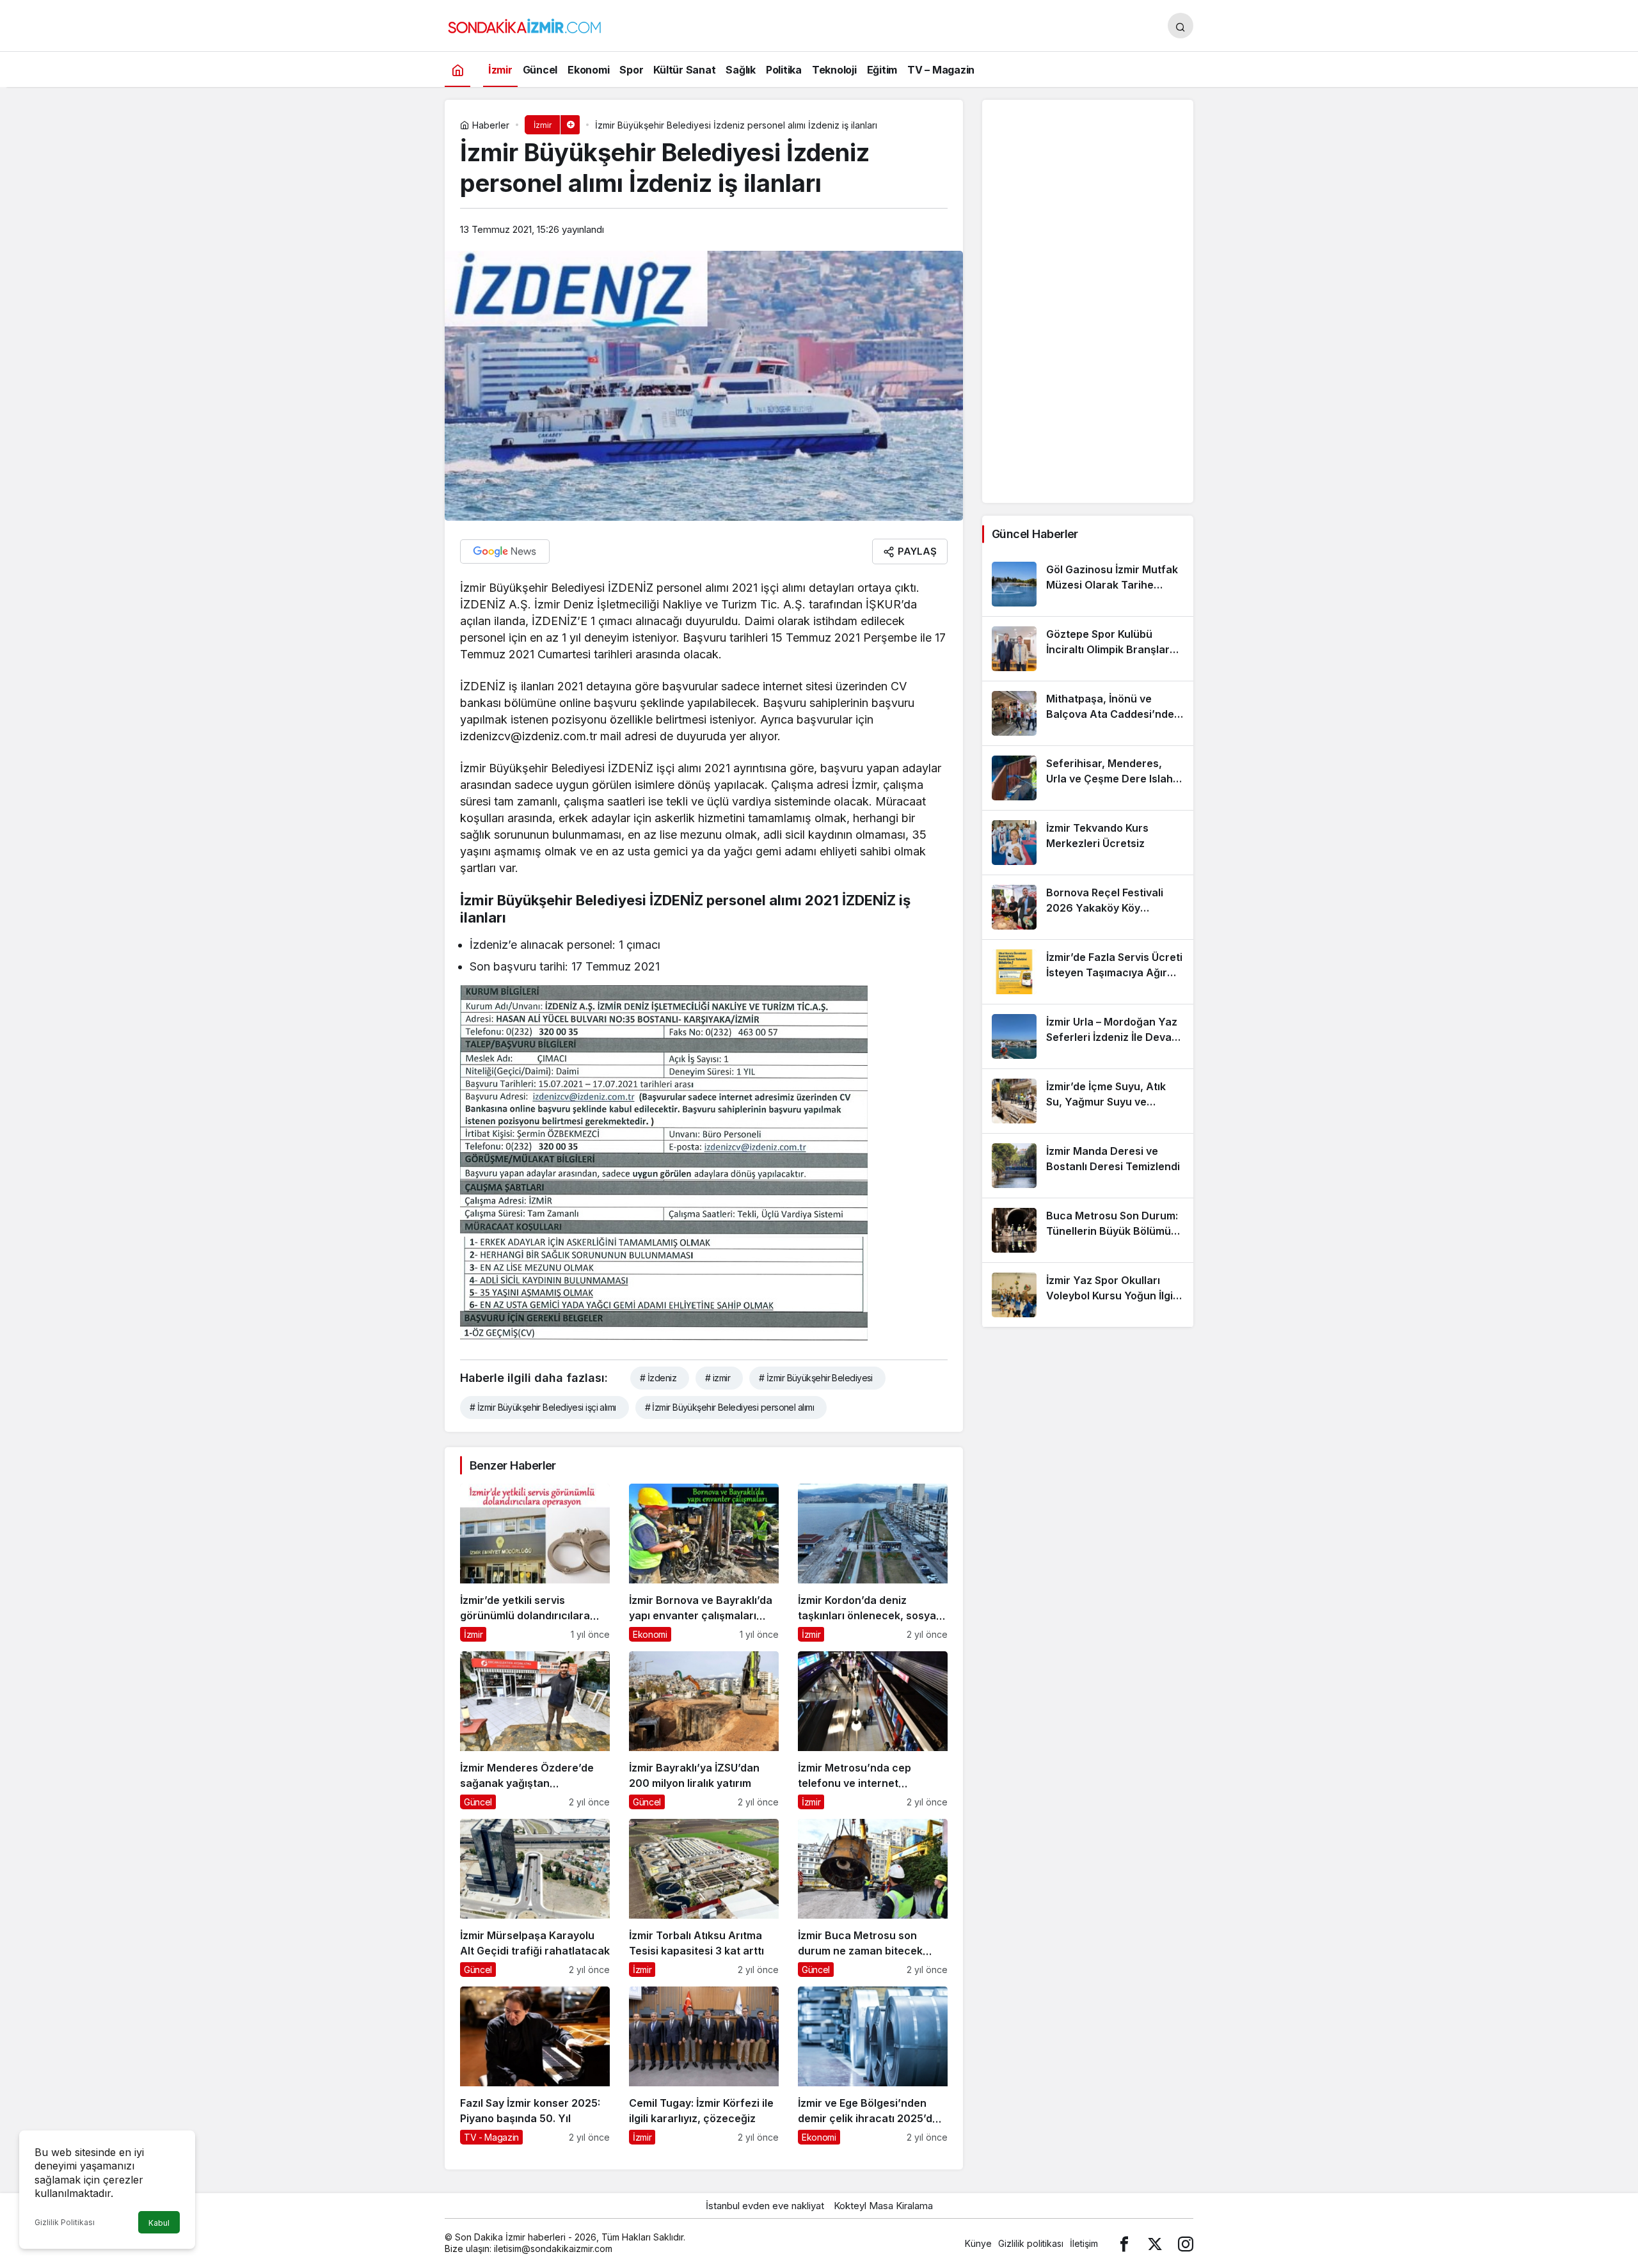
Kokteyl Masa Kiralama (883, 2206)
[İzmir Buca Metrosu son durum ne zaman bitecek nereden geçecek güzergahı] (873, 1898)
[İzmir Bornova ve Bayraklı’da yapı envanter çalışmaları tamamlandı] (704, 1563)
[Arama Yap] (1181, 26)
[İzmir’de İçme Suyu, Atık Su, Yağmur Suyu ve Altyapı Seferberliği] (1088, 1101)
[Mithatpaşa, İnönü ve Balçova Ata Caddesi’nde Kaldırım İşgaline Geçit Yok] (1088, 713)
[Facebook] (1124, 2243)
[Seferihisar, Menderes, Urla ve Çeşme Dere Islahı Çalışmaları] (1088, 778)
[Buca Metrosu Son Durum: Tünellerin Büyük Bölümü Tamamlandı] (1088, 1230)
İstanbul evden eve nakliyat (765, 2206)
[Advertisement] (1088, 301)
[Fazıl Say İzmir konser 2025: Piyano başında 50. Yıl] (535, 2066)
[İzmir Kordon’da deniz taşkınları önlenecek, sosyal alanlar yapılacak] (873, 1563)
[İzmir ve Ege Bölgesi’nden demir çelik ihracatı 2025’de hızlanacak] (873, 2066)
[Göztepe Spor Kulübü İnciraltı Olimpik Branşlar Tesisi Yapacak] (1088, 649)
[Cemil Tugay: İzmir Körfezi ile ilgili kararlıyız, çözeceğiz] (704, 2066)
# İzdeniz (658, 1378)
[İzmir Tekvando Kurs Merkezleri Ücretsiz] (1088, 843)
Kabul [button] (159, 2223)
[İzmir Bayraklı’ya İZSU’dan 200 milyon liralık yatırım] (704, 1730)
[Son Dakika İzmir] (525, 24)
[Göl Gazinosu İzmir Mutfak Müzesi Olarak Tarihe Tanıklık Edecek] (1088, 584)
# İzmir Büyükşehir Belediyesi (816, 1378)
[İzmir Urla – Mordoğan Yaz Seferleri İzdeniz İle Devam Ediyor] (1088, 1036)
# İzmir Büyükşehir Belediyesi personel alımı (729, 1407)
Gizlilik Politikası (65, 2222)
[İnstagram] (1186, 2243)
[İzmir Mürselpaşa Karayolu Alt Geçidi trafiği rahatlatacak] (535, 1898)
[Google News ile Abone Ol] (505, 551)
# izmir (718, 1378)
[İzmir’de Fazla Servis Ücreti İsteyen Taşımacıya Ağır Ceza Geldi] (1088, 972)
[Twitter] (1155, 2243)
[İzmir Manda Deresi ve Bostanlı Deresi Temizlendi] (1088, 1166)
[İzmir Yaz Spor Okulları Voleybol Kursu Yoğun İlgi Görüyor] (1088, 1295)
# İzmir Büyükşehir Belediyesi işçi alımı (543, 1407)
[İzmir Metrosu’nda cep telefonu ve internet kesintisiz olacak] (873, 1730)
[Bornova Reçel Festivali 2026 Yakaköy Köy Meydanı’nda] (1088, 907)
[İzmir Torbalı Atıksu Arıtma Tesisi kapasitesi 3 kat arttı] (704, 1898)
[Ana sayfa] (457, 69)
